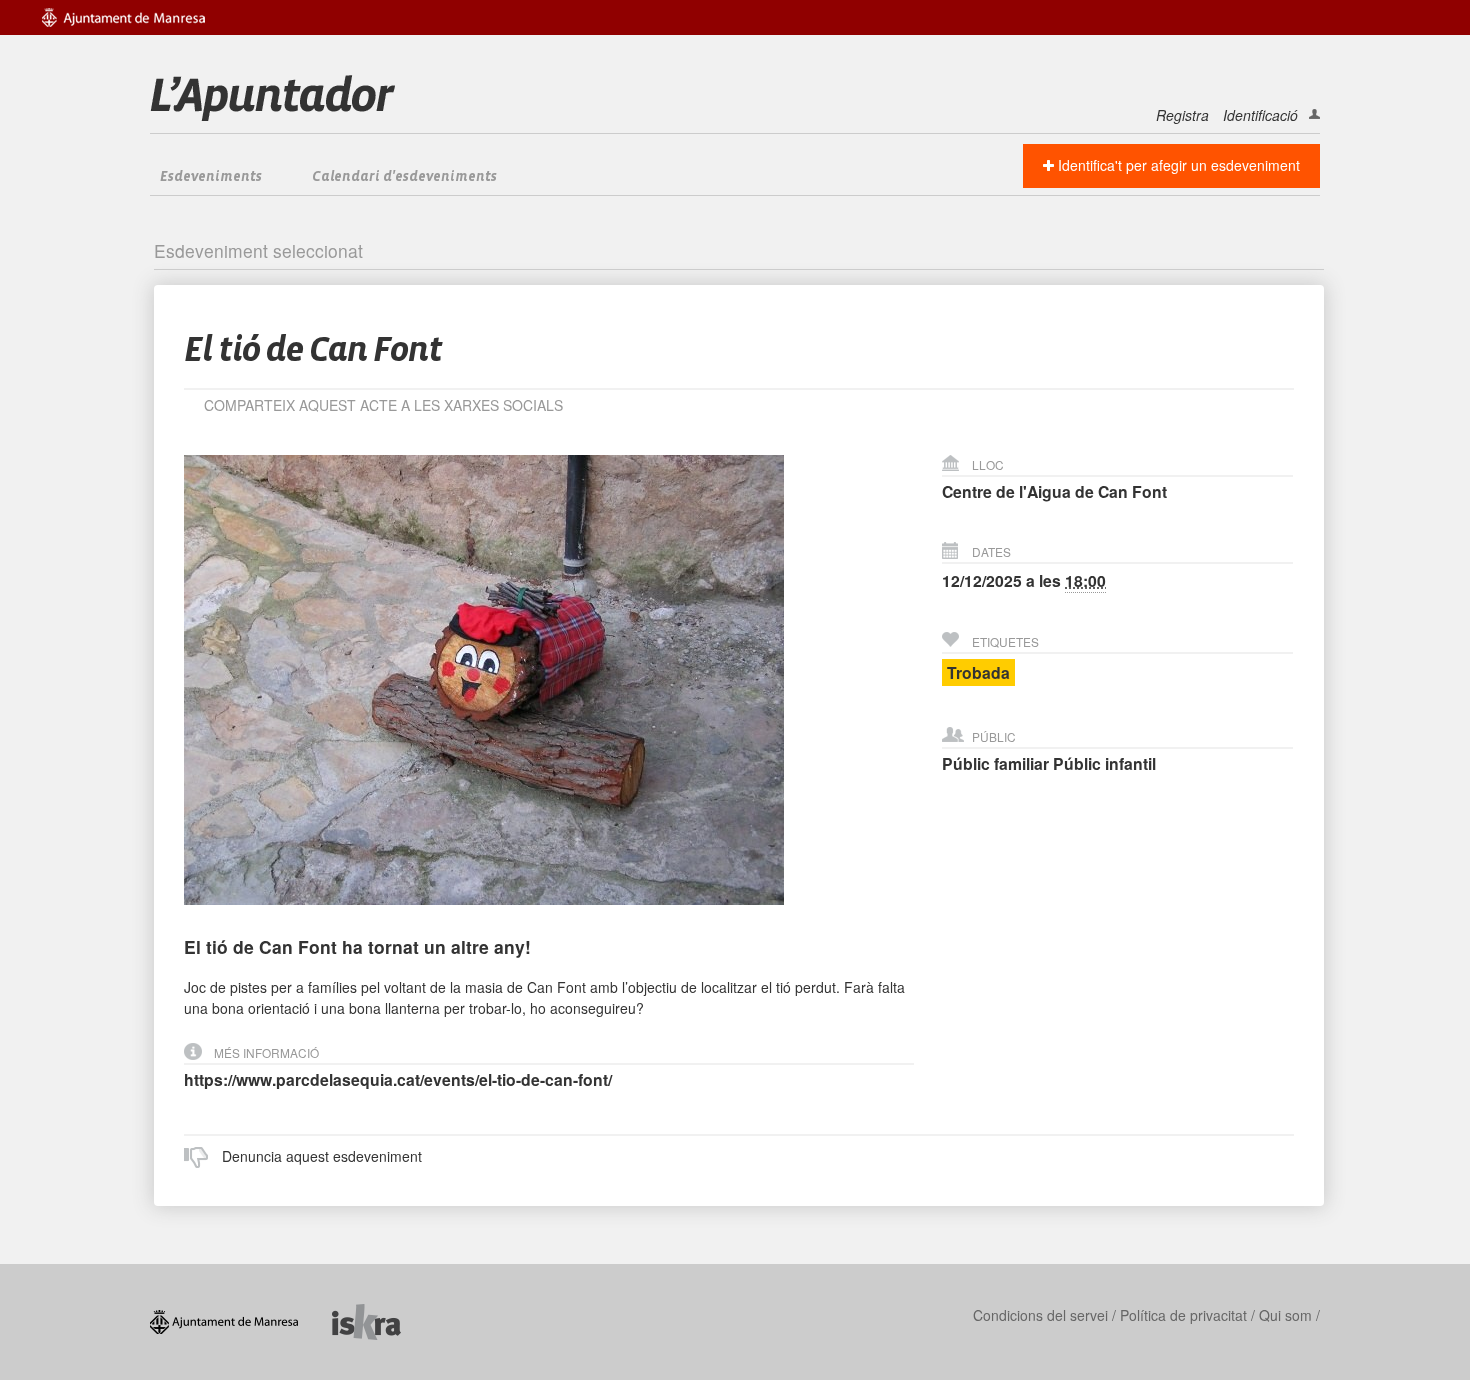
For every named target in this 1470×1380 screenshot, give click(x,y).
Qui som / (1289, 1315)
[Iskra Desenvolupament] (381, 1319)
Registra (1182, 115)
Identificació (1260, 115)
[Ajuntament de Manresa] (241, 1319)
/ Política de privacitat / (1183, 1315)
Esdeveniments (211, 177)
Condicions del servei (1040, 1315)
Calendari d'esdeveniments (404, 177)
